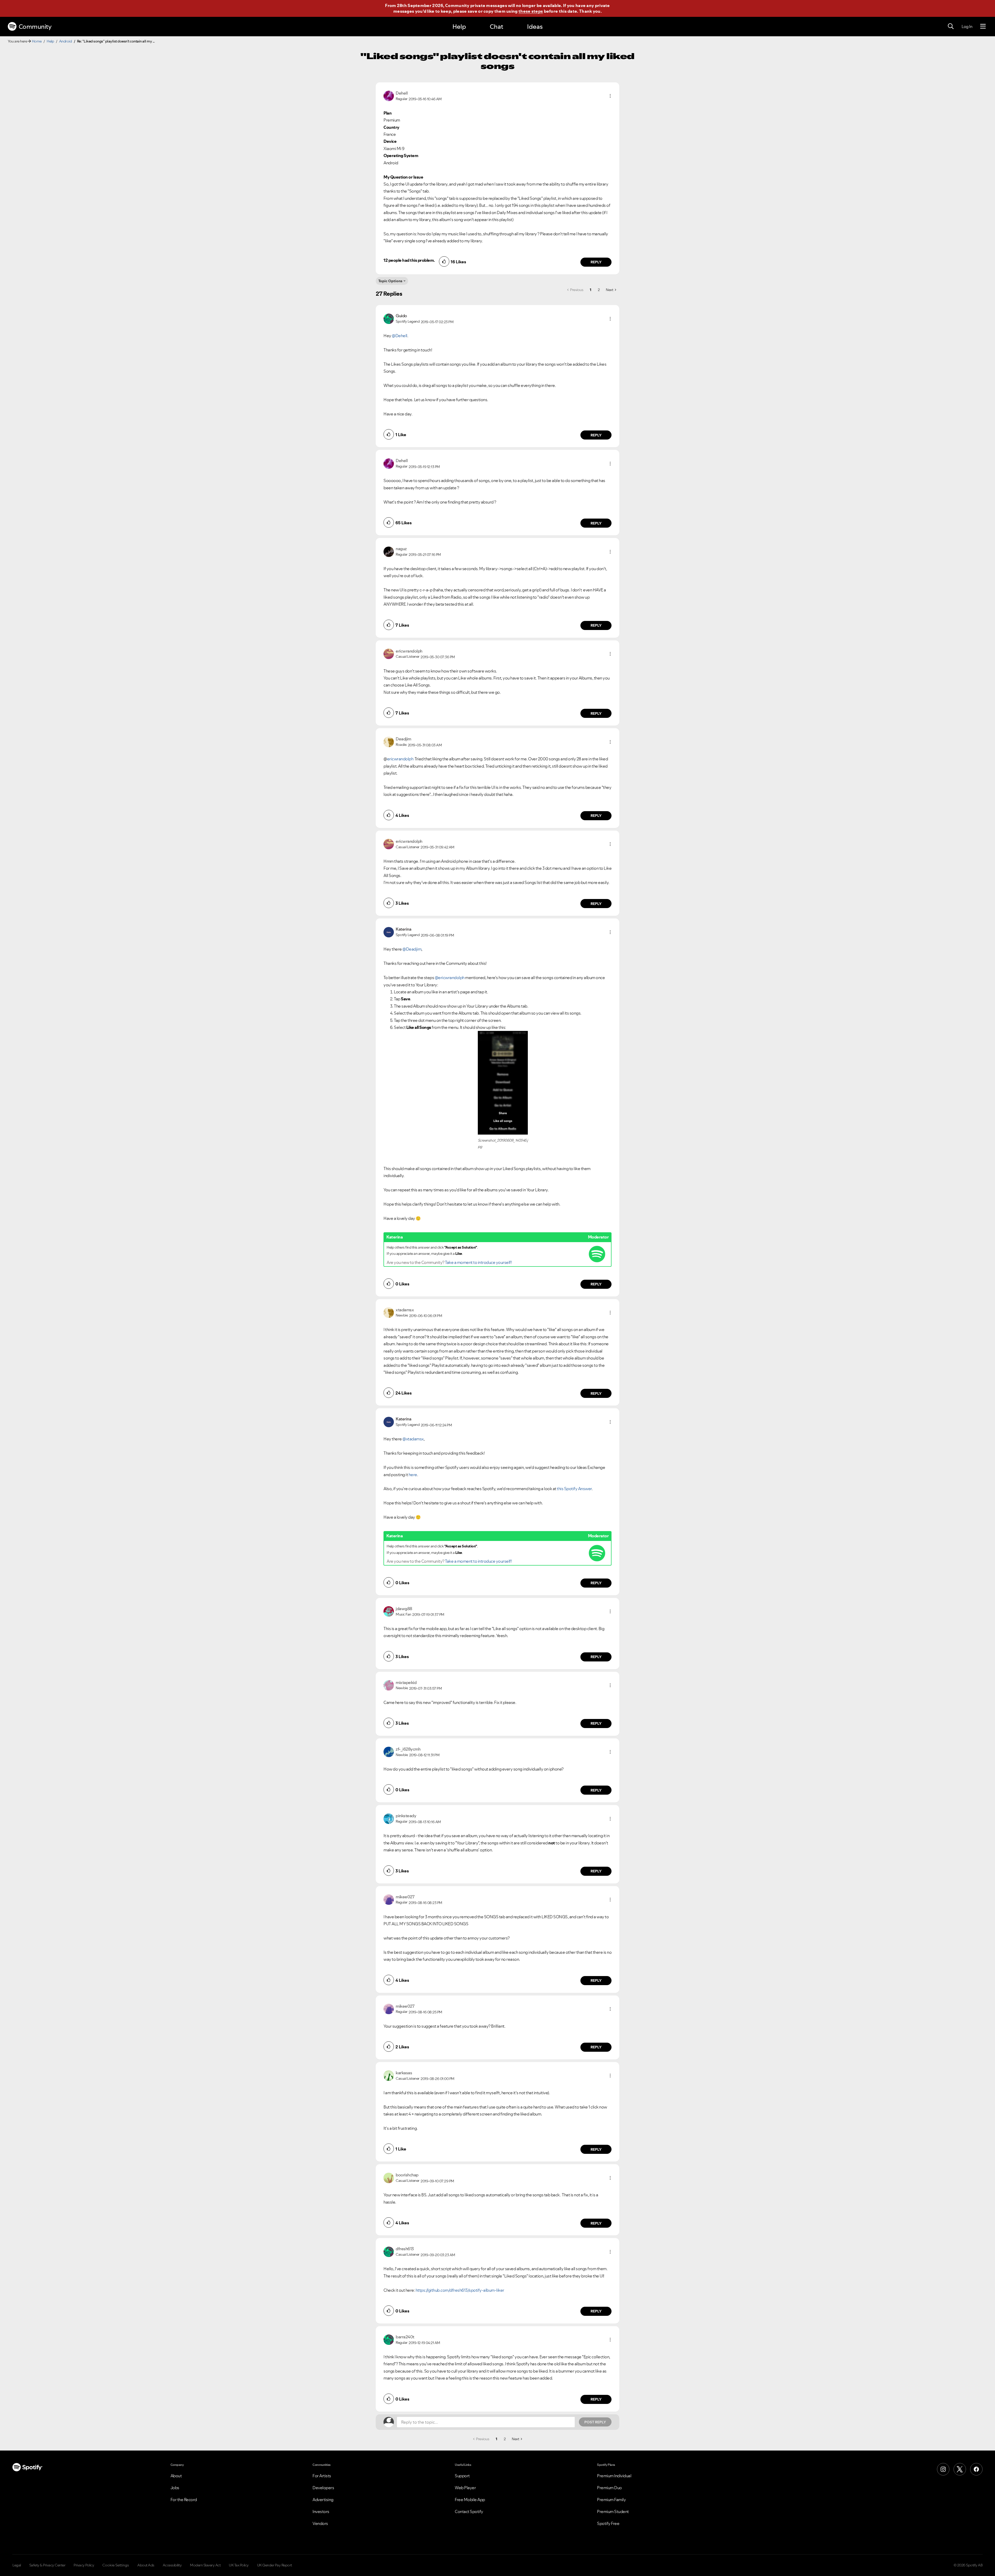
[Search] (951, 26)
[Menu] (983, 26)
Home (37, 41)
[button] (610, 96)
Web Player (465, 2488)
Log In (967, 26)
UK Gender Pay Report (275, 2565)
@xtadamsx (413, 1439)
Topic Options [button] (390, 281)
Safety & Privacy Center (47, 2565)
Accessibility (172, 2565)
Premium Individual (614, 2476)
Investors (321, 2511)
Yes (545, 2328)
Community (35, 27)
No (520, 2328)
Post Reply (595, 2422)
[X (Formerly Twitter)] (960, 2469)
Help (459, 27)
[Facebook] (976, 2469)
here (413, 1475)
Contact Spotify (469, 2511)
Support (462, 2476)
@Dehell (400, 336)
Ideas (535, 27)
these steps (531, 11)
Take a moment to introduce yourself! (478, 1262)
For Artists (322, 2476)
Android (66, 41)
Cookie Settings (116, 2565)
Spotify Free (608, 2523)
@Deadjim (412, 949)
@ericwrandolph (450, 978)
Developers (323, 2488)
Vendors (320, 2523)
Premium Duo (609, 2488)
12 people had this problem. (409, 260)
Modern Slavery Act (205, 2565)
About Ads (146, 2565)
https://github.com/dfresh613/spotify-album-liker (460, 2290)
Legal (17, 2565)
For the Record (184, 2500)
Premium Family (611, 2500)
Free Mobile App (470, 2500)
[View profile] (389, 95)
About (176, 2476)
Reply (596, 262)
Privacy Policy (84, 2565)
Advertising (323, 2500)
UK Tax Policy (239, 2565)
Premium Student (613, 2511)
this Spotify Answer (574, 1489)
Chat (496, 27)
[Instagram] (943, 2469)
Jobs (175, 2488)
